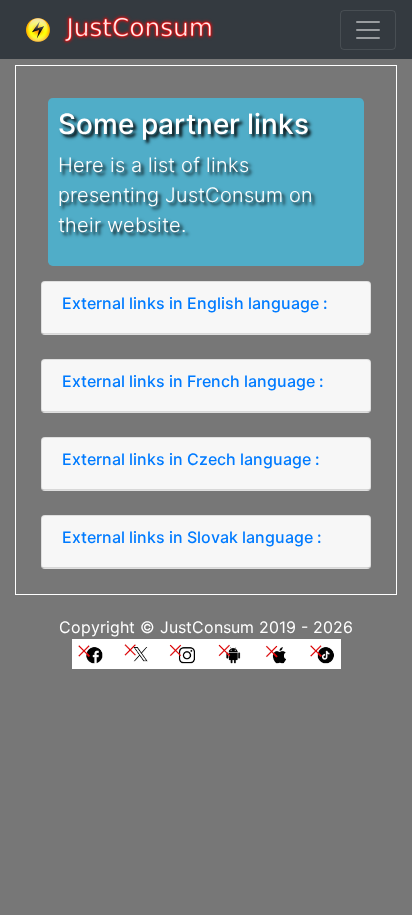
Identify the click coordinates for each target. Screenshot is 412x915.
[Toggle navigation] (368, 30)
